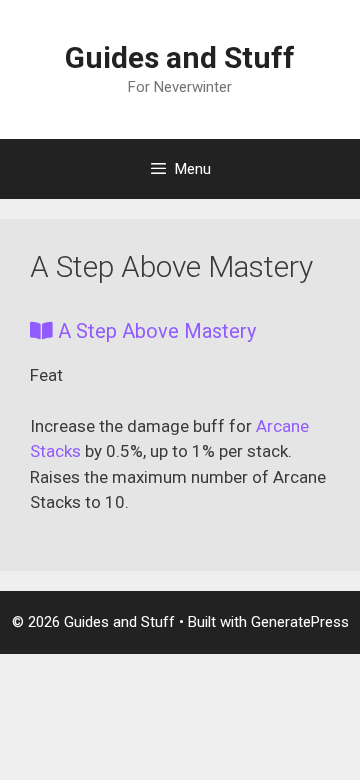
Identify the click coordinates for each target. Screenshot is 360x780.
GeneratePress (300, 622)
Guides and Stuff (180, 57)
